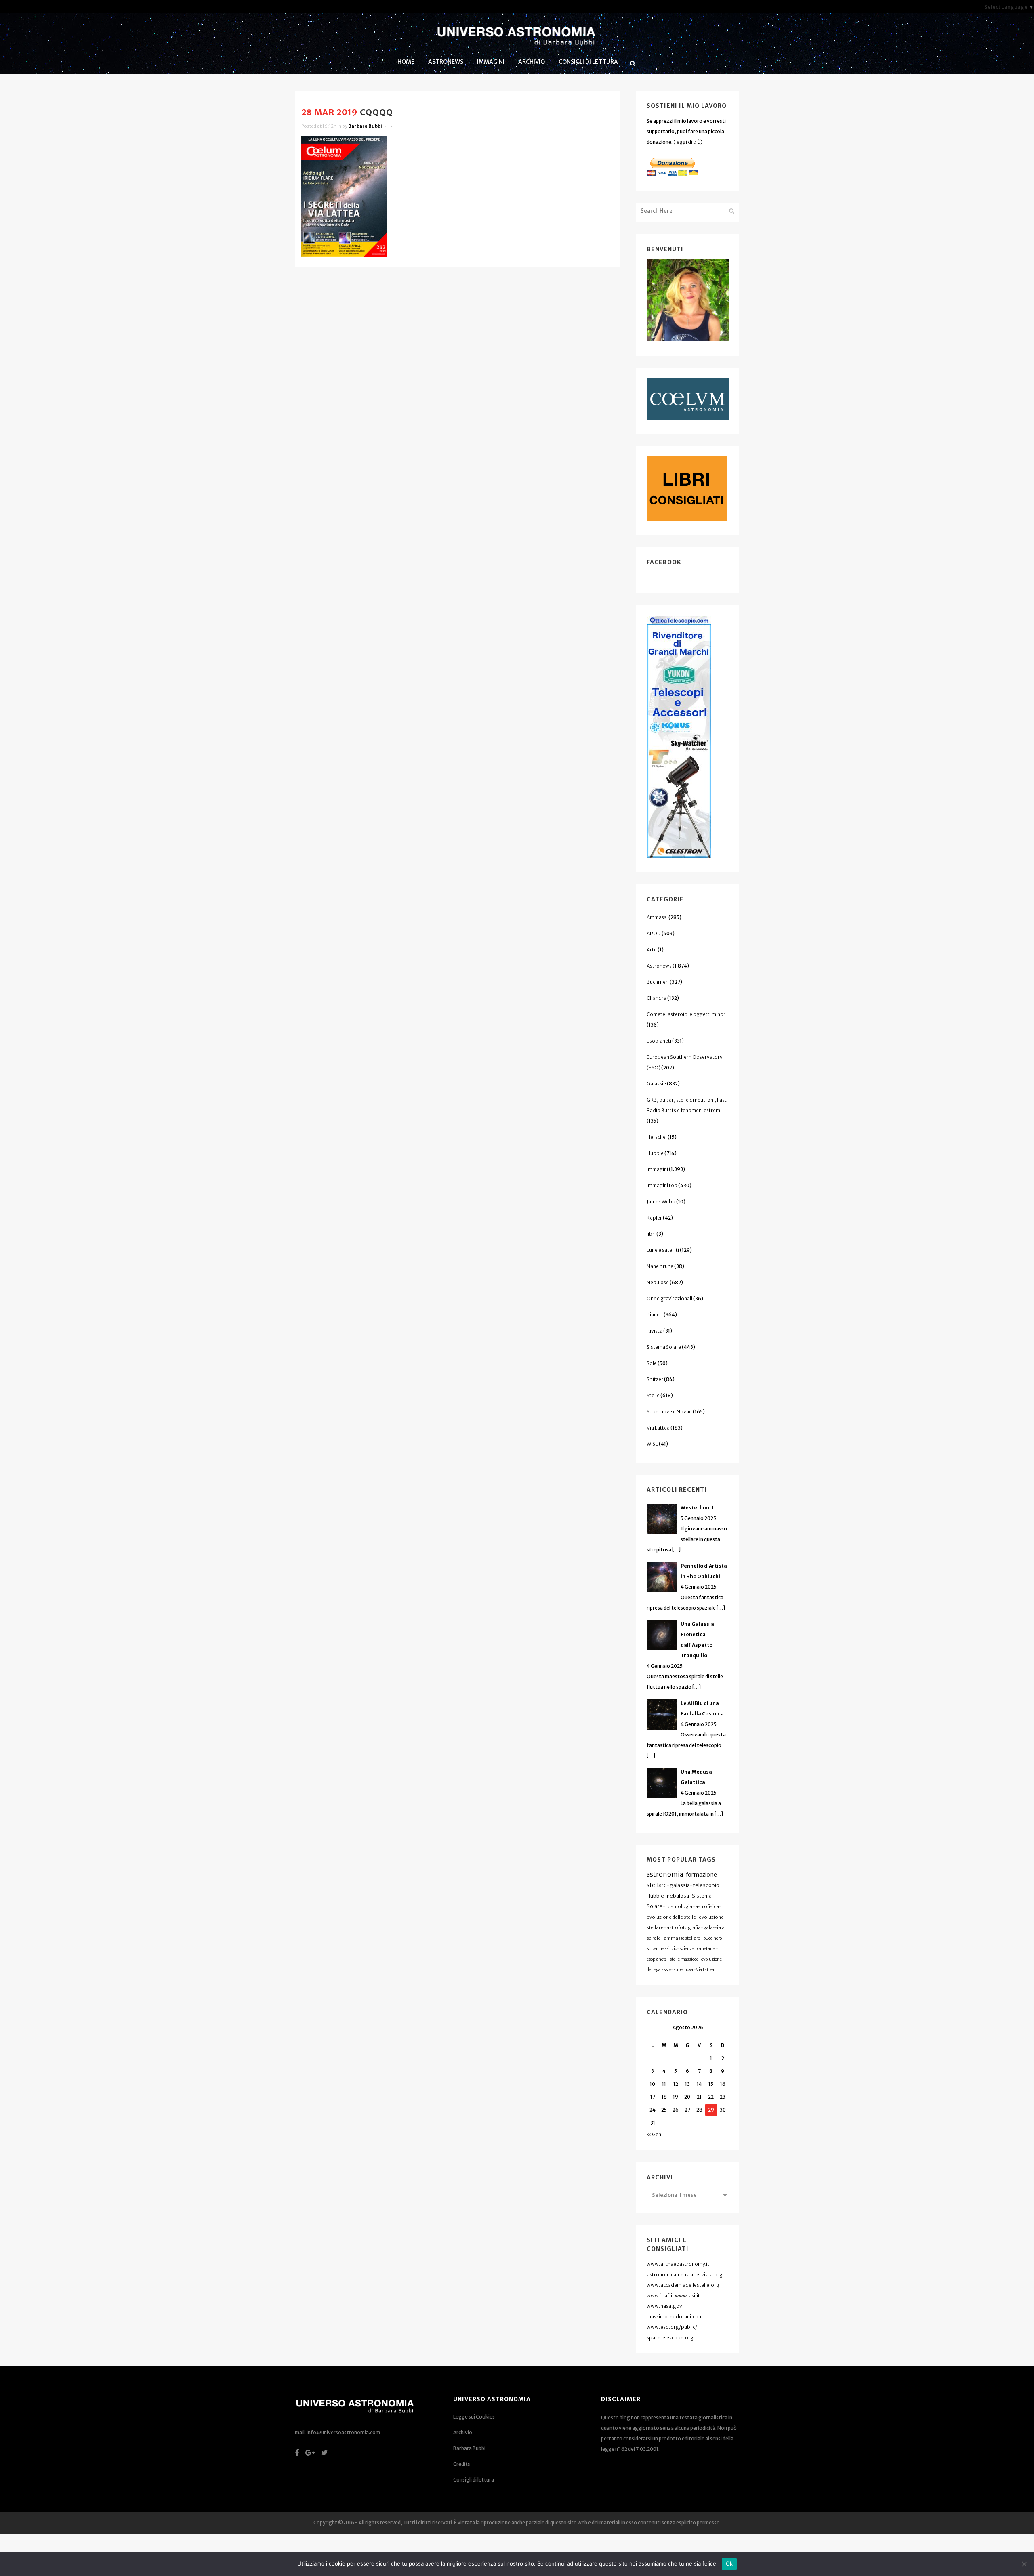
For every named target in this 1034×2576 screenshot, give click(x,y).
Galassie (656, 1084)
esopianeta (657, 1959)
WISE (652, 1444)
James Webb (661, 1202)
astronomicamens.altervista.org (685, 2275)
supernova (683, 1970)
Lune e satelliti (663, 1250)
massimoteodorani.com (675, 2317)
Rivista (655, 1331)
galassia (680, 1885)
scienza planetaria (698, 1949)
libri (651, 1234)
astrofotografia (684, 1927)
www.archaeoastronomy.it (678, 2264)
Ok (729, 2563)
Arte (652, 950)
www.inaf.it (660, 2296)
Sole (652, 1363)
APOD (654, 933)
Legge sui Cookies (474, 2417)
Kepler (654, 1218)
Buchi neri (658, 982)
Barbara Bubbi (365, 126)
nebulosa (678, 1896)
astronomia (665, 1874)
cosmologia (679, 1906)
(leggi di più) (688, 142)
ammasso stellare (682, 1938)
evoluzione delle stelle (671, 1917)
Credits (462, 2464)
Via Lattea (658, 1428)
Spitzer (655, 1379)
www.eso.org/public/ (672, 2327)
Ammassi (657, 917)
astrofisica (707, 1906)
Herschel (657, 1137)
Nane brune (660, 1266)
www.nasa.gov (664, 2306)
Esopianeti (659, 1041)
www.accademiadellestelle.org (683, 2285)
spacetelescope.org (670, 2338)
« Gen (654, 2134)
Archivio (463, 2432)
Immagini (657, 1169)
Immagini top (662, 1185)
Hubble (655, 1153)
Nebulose (658, 1282)
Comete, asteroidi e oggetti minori (687, 1014)
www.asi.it (687, 2296)
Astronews (659, 966)
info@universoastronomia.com (343, 2432)
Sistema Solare (664, 1347)
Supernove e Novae (669, 1412)
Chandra (657, 998)
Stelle (653, 1395)
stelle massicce (684, 1959)
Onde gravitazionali (669, 1298)
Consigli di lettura (474, 2480)
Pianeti (655, 1315)
